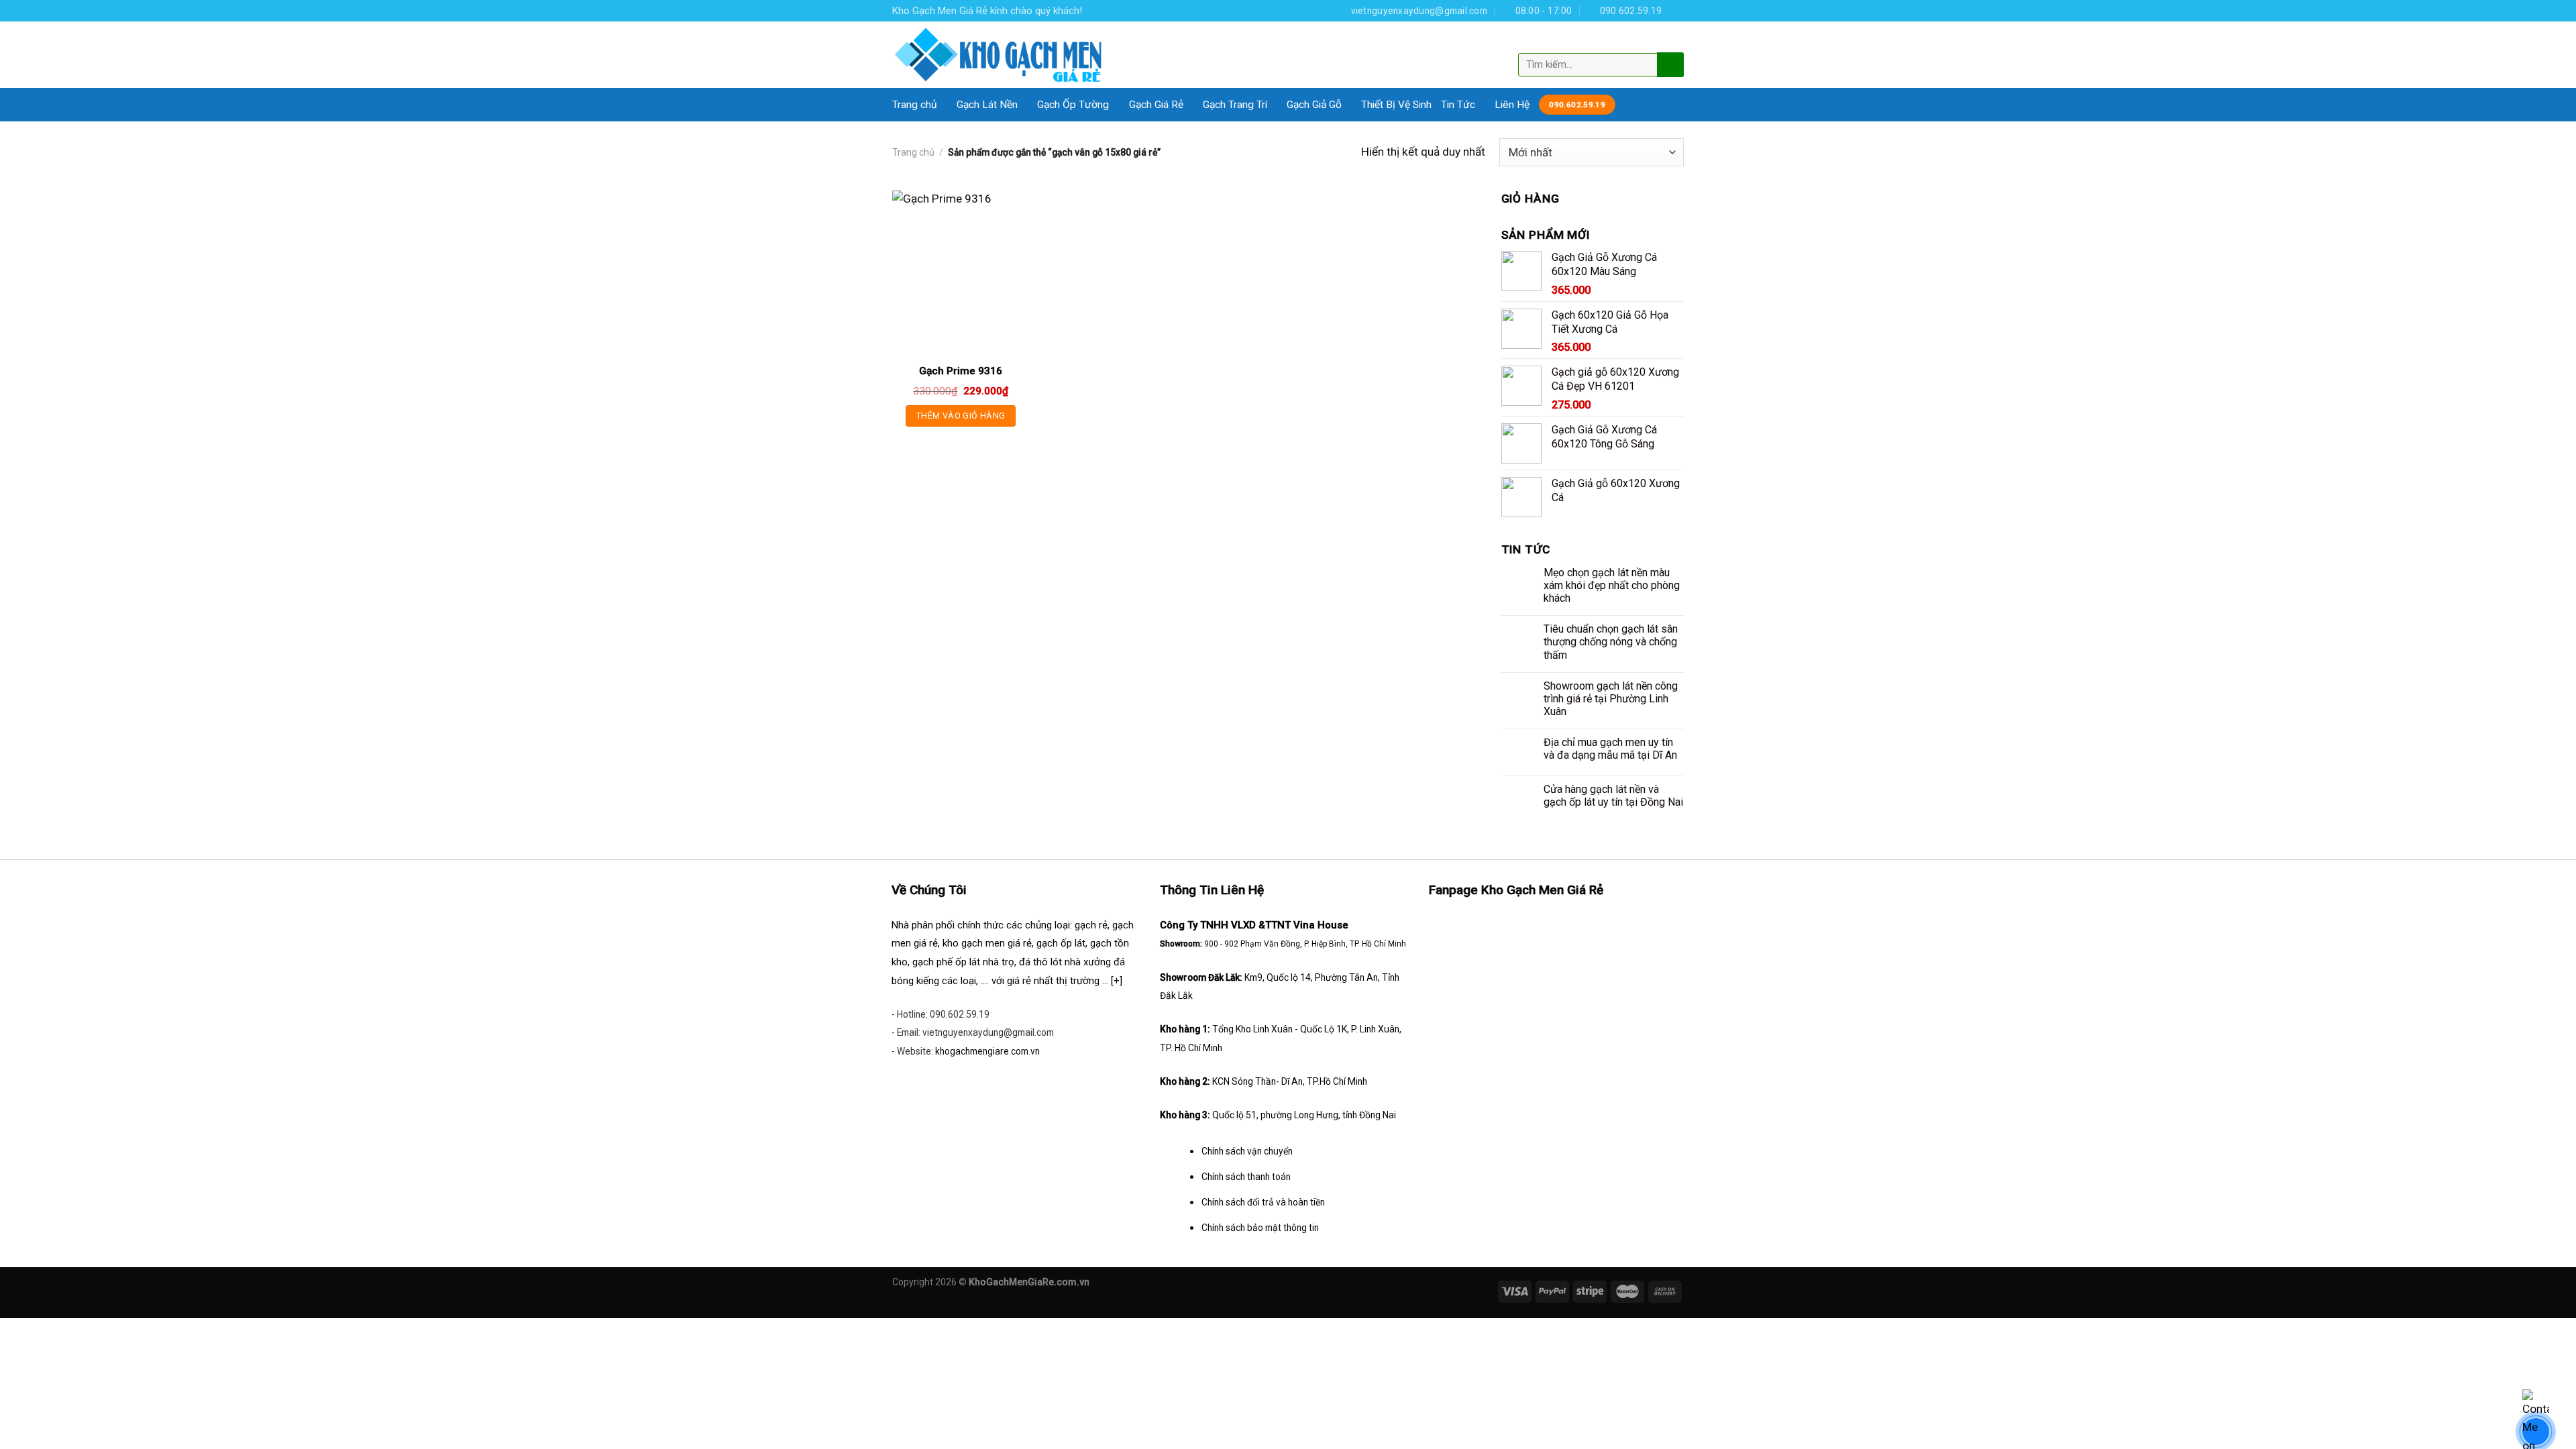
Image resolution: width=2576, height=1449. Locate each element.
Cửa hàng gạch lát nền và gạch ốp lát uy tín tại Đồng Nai (1613, 796)
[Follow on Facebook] (1677, 10)
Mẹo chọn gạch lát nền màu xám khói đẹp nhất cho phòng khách (1612, 585)
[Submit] (1669, 64)
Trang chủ (915, 105)
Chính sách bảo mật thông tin (1260, 1228)
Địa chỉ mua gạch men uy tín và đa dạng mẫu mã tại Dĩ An (1610, 749)
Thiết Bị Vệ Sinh (1396, 105)
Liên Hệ (1512, 105)
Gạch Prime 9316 (961, 371)
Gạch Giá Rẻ (1156, 105)
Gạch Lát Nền (987, 105)
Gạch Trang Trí (1235, 105)
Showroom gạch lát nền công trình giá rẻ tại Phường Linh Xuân (1611, 699)
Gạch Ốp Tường (1073, 105)
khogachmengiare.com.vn (987, 1051)
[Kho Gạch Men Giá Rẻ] (999, 55)
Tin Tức (1458, 105)
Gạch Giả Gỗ (1314, 105)
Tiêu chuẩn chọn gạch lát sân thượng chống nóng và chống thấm (1611, 642)
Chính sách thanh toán (1246, 1177)
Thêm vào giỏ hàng (961, 416)
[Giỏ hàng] (1672, 42)
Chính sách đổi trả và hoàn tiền (1263, 1202)
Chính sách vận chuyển (1247, 1151)
